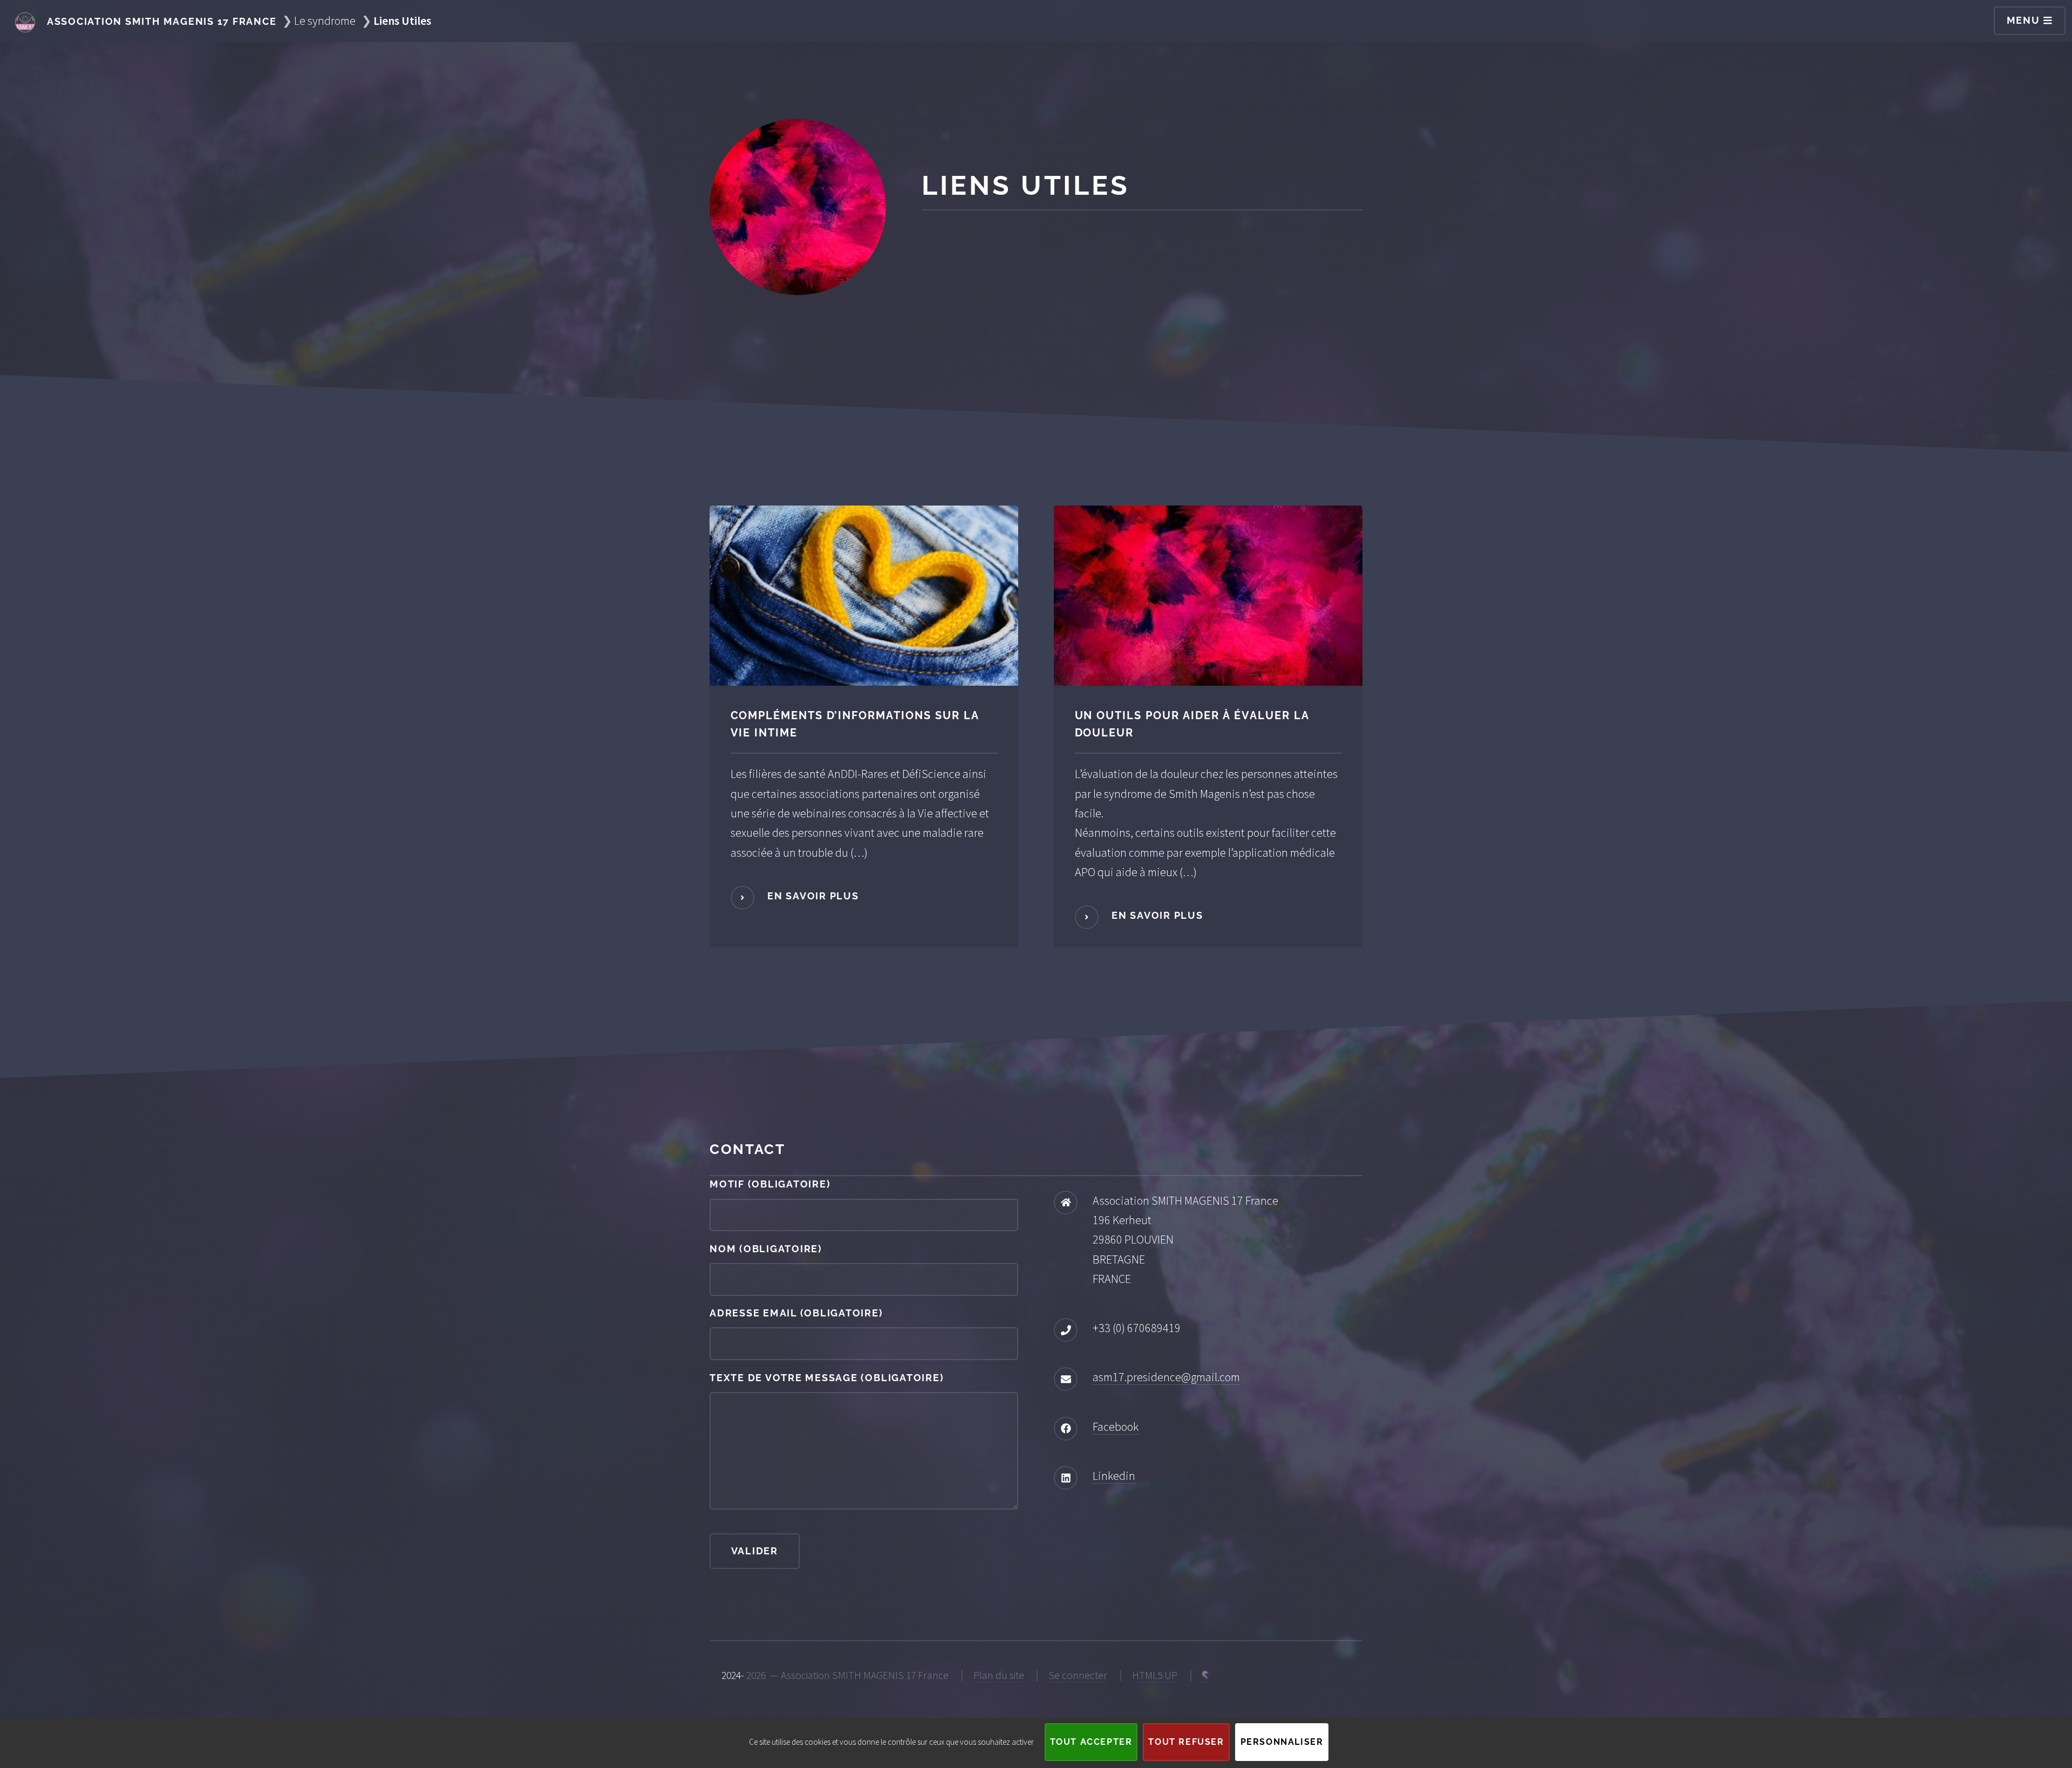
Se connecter (1078, 1675)
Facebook (1116, 1426)
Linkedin (1114, 1476)
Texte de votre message (827, 1378)
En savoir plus (811, 896)
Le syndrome (325, 21)
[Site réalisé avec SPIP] (1206, 1675)
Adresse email (796, 1313)
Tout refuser (1186, 1742)
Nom (766, 1249)
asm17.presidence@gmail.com (1166, 1377)
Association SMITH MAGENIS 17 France (160, 21)
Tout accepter (1091, 1742)
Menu (2025, 20)
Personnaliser (1282, 1742)
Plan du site (999, 1675)
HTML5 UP (1155, 1675)
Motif (770, 1184)
